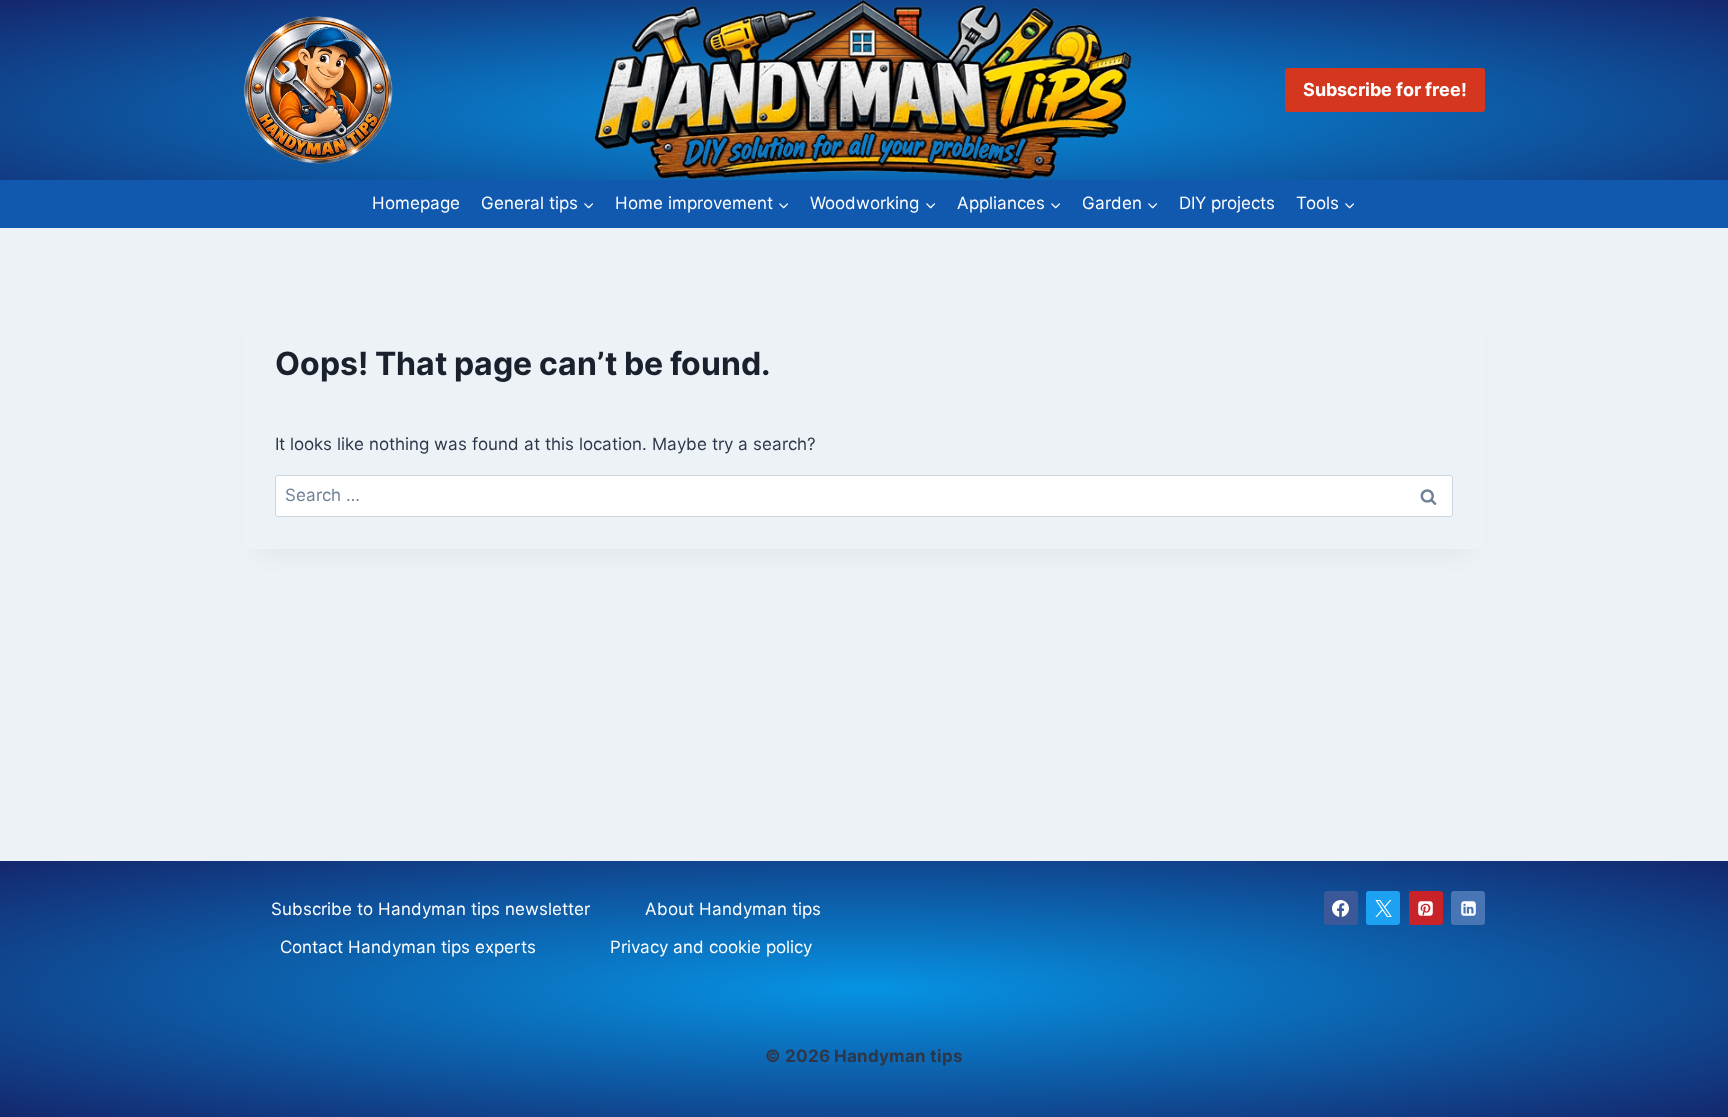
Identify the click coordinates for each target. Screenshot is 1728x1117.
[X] (1383, 908)
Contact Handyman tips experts (408, 947)
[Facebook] (1341, 908)
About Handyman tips (733, 909)
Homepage (416, 203)
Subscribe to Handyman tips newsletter (430, 909)
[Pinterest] (1426, 908)
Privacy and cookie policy (711, 947)
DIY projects (1227, 203)
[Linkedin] (1468, 908)
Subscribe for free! (1385, 89)
